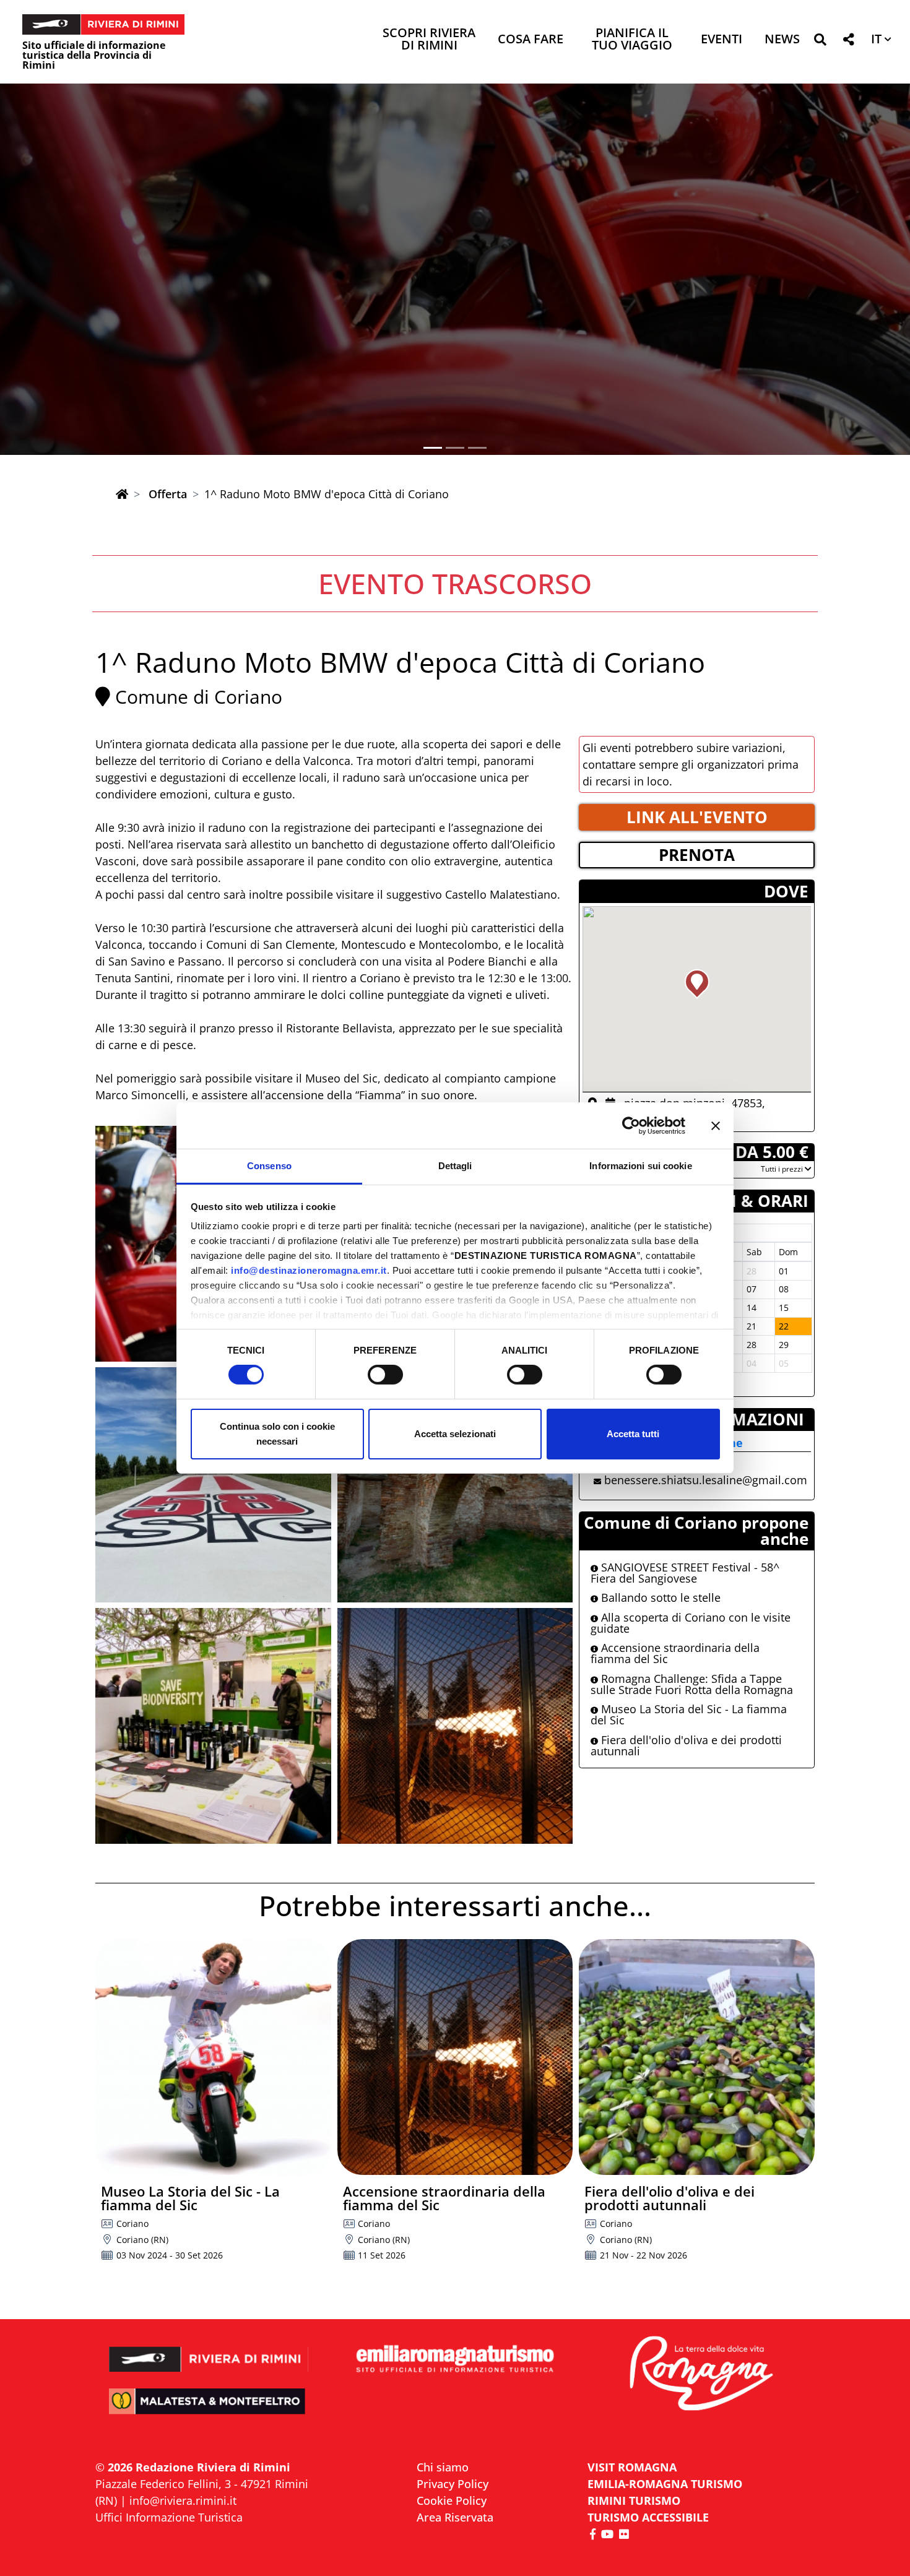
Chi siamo (443, 2467)
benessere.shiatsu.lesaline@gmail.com (706, 1480)
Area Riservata (455, 2517)
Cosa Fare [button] (531, 40)
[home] (122, 494)
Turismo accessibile (648, 2517)
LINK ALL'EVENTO (697, 817)
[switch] (385, 1375)
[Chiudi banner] (716, 1125)
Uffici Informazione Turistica (169, 2517)
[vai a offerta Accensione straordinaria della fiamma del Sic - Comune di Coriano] (455, 2057)
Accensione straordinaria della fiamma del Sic (675, 1653)
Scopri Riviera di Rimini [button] (429, 40)
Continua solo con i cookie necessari (277, 1434)
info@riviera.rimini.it (183, 2500)
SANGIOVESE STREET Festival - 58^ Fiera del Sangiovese (685, 1573)
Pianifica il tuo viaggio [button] (632, 40)
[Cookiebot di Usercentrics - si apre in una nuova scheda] (631, 1125)
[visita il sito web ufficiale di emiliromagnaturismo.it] (455, 2360)
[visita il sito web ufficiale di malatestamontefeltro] (209, 2410)
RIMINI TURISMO (634, 2500)
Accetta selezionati (455, 1434)
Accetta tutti (633, 1434)
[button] (820, 42)
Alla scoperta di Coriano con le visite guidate (691, 1623)
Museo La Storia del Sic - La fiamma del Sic (689, 1714)
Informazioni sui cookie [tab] (640, 1166)
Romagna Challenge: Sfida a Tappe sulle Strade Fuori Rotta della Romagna (692, 1684)
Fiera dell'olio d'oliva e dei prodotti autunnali (686, 1745)
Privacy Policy (453, 2484)
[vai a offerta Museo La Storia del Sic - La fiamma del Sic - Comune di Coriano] (213, 2057)
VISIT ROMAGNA (632, 2467)
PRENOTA (697, 855)
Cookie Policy (452, 2500)
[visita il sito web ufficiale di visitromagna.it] (701, 2375)
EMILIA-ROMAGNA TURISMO (665, 2484)
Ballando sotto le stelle (659, 1597)
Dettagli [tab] (455, 1166)
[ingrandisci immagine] (213, 1485)
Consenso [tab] (269, 1166)
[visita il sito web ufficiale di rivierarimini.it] (209, 2351)
